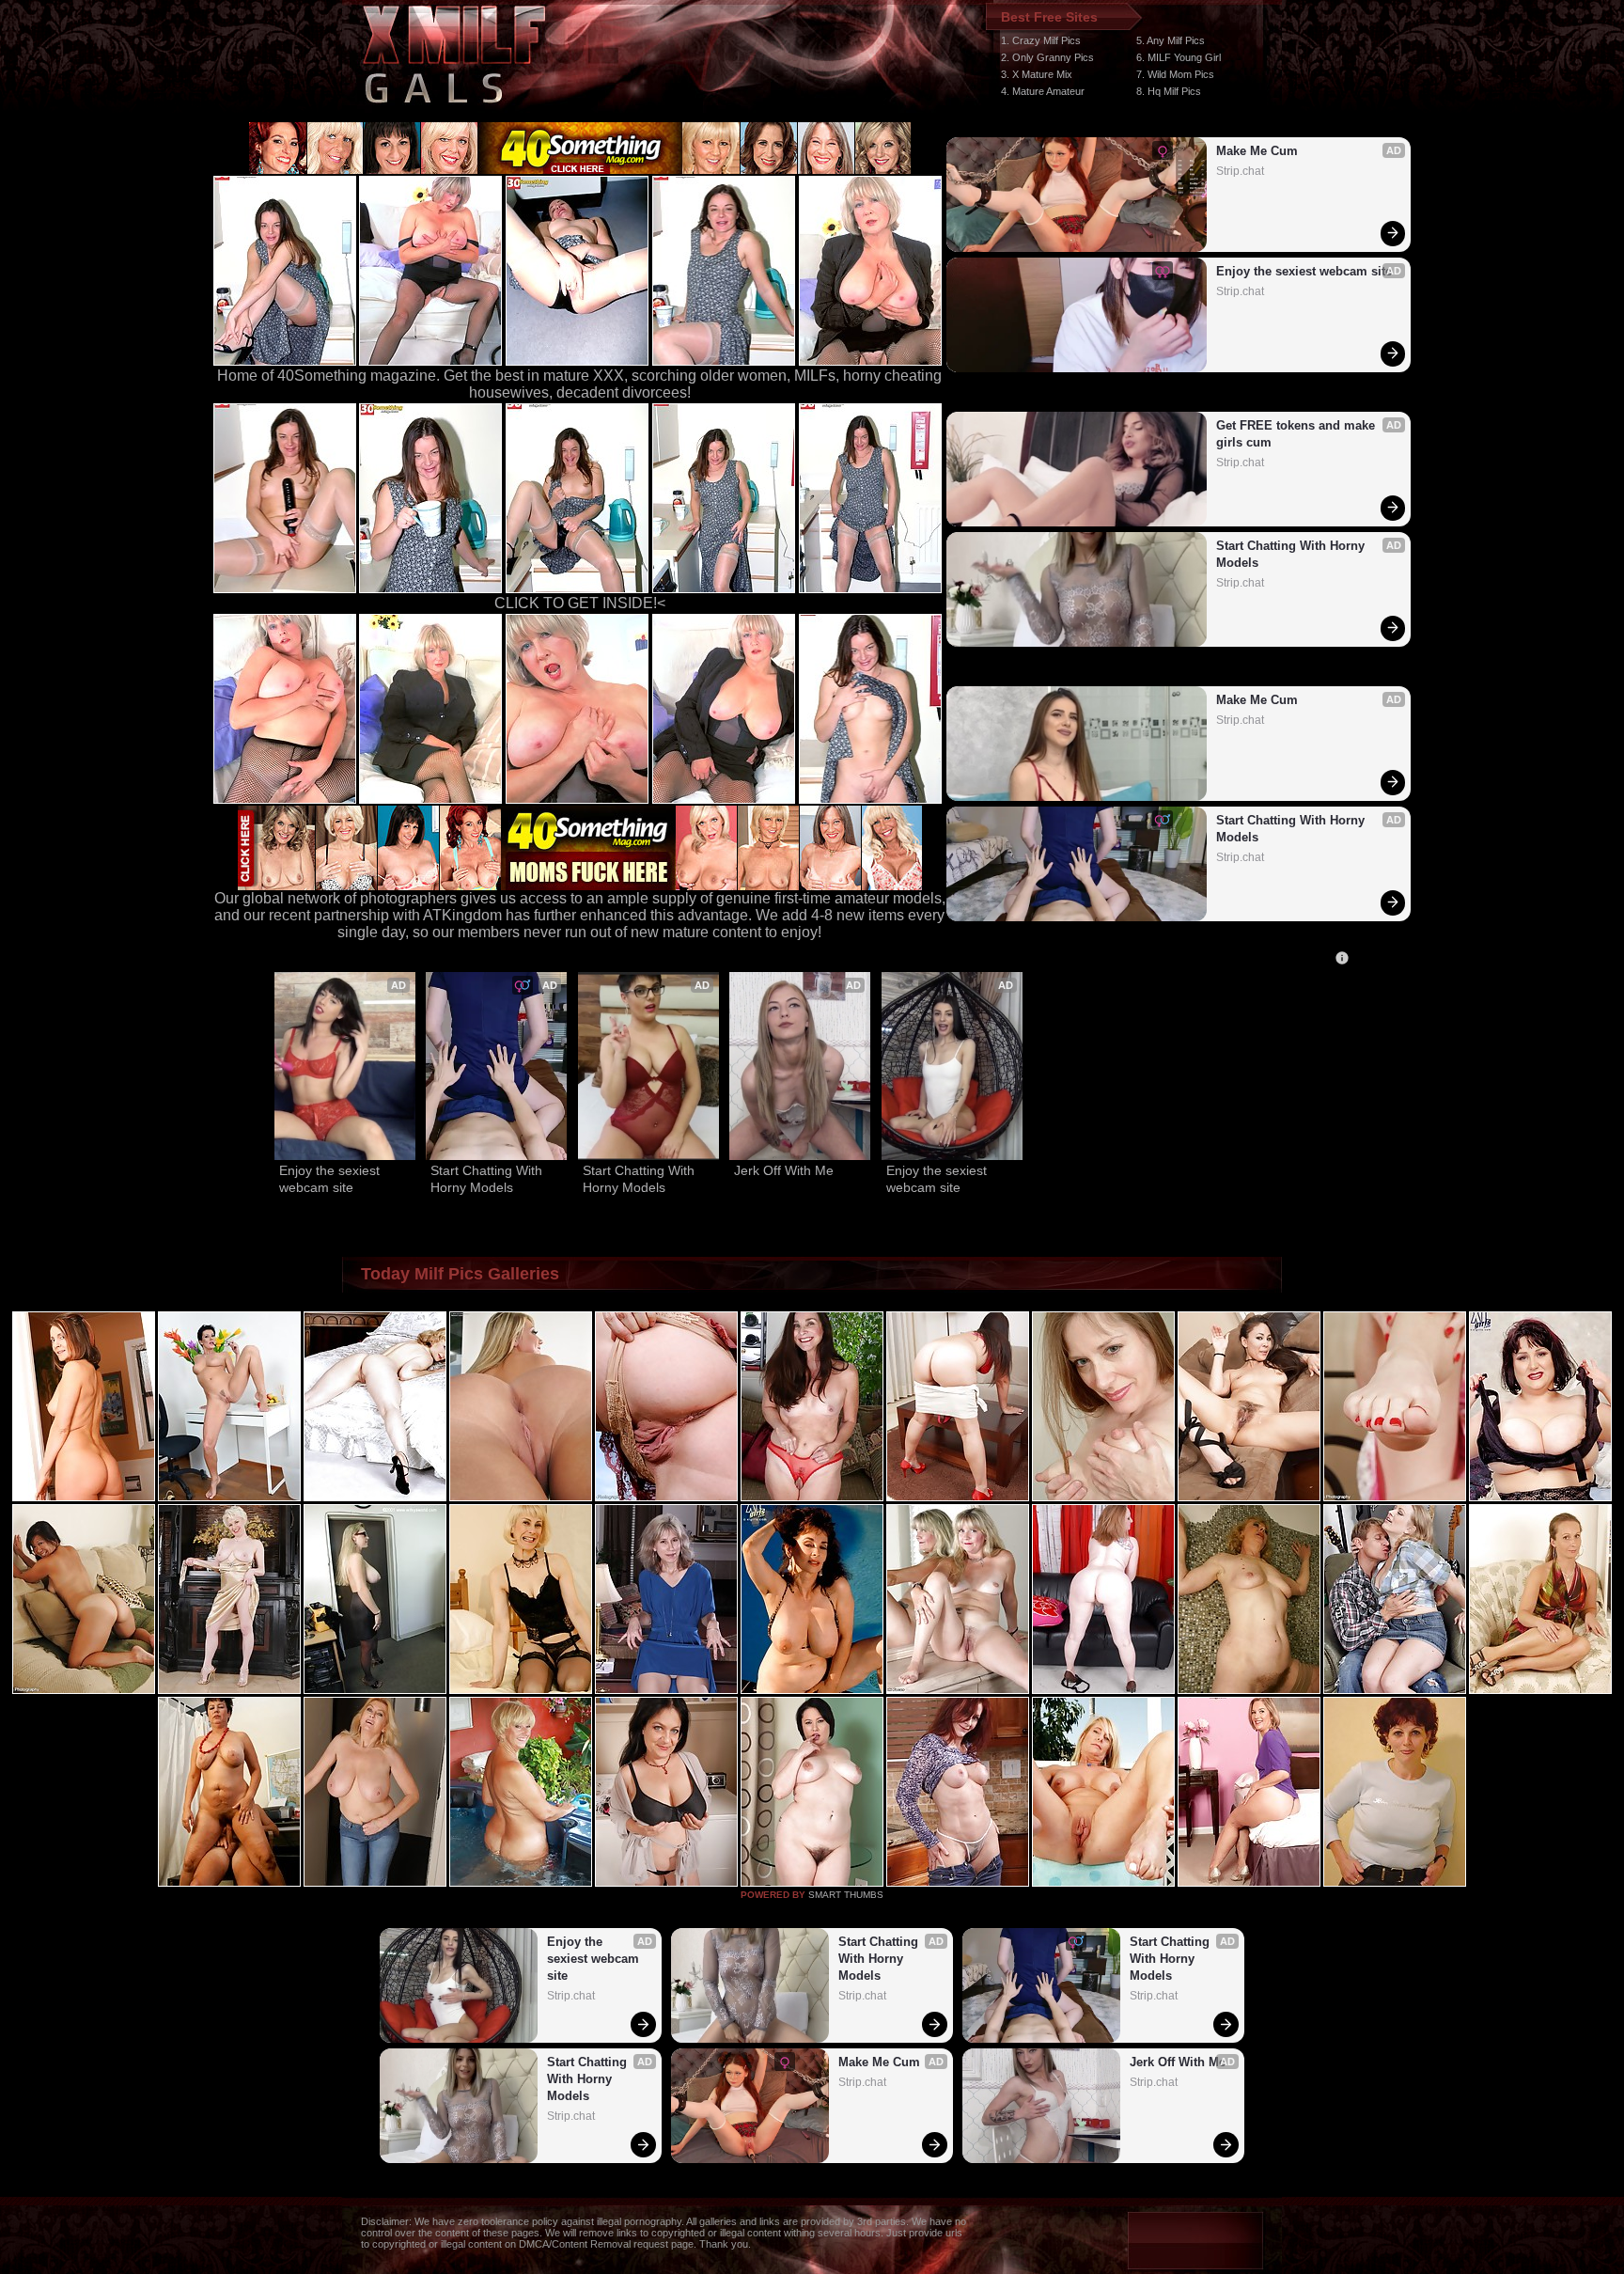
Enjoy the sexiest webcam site (1304, 271)
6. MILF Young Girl (1179, 57)
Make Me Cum (1257, 151)
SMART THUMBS (846, 1895)
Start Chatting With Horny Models (1292, 554)
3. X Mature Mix (1037, 74)
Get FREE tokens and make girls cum (1297, 434)
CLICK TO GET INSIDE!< (580, 603)
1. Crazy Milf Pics (1041, 40)
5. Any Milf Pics (1171, 40)
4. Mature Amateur (1043, 91)
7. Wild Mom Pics (1175, 74)
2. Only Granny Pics (1047, 57)
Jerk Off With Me (784, 1170)
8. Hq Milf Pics (1169, 91)
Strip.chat (1240, 171)
